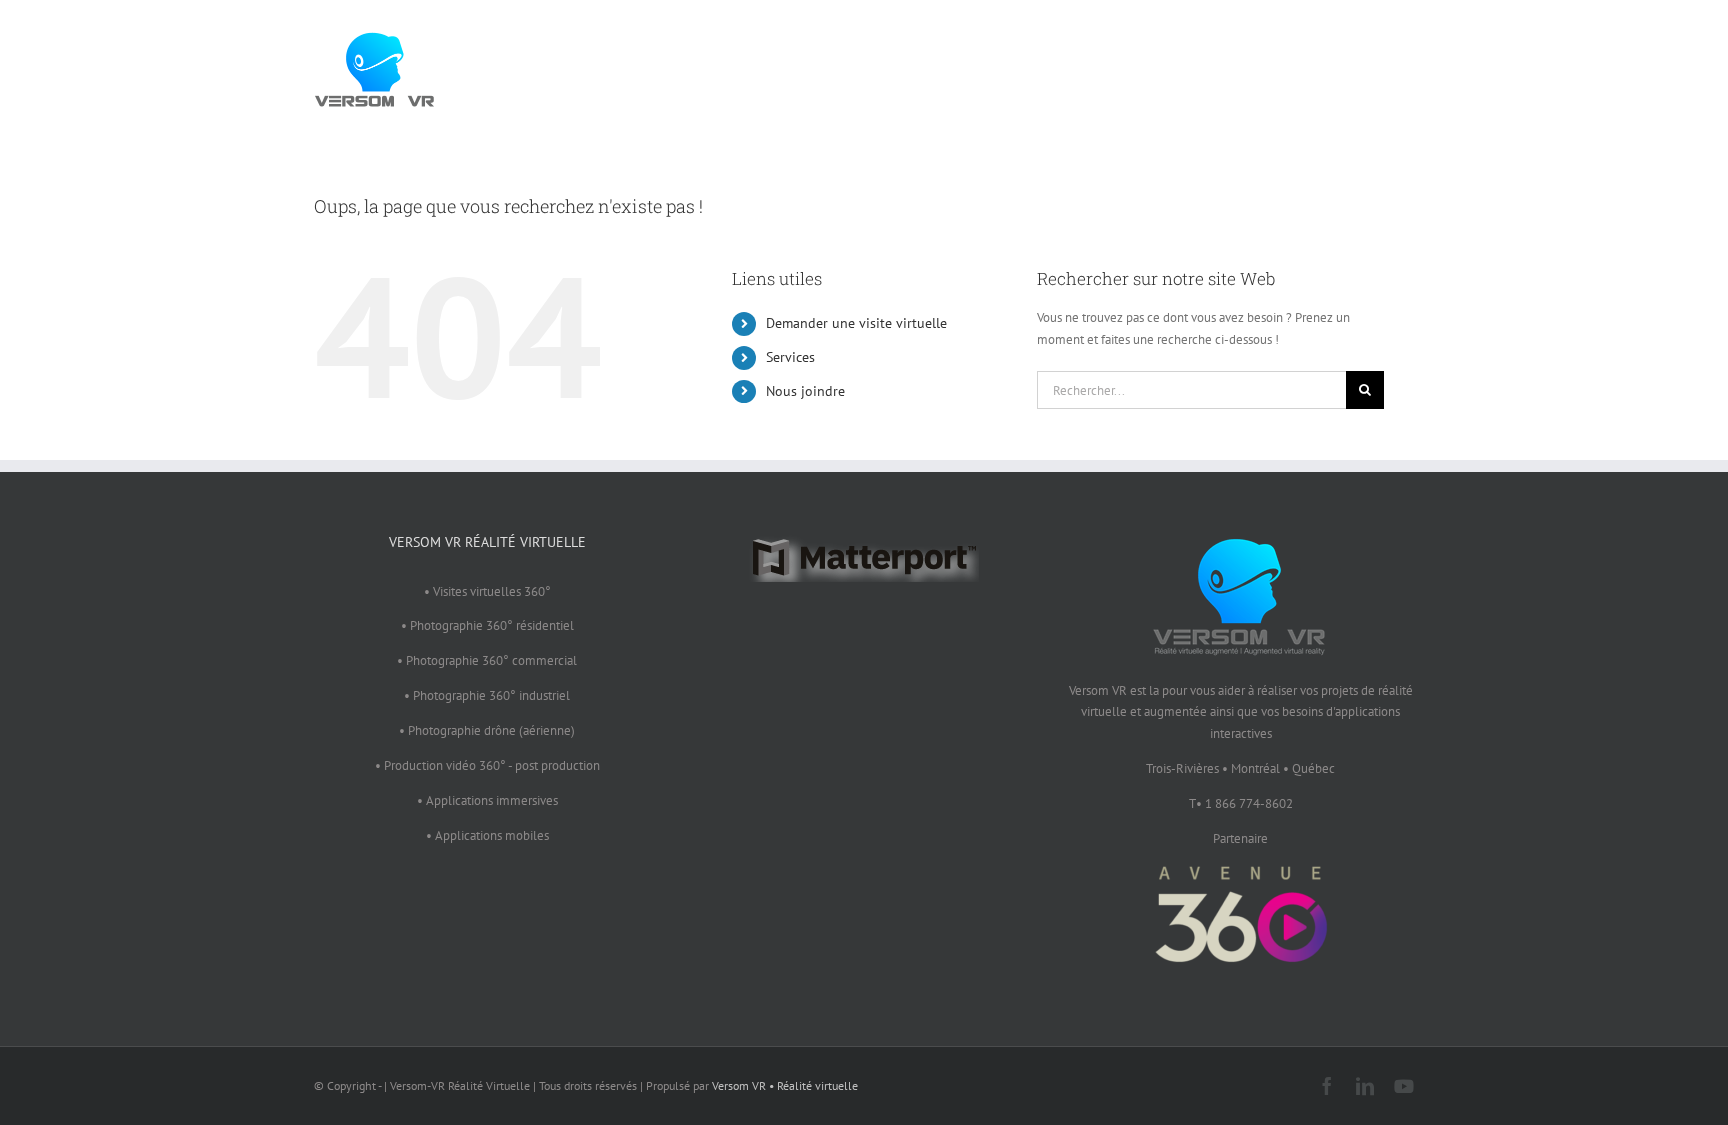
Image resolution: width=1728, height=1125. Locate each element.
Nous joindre (805, 391)
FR (1378, 65)
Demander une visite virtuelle (856, 323)
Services (790, 357)
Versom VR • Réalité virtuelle (785, 1085)
